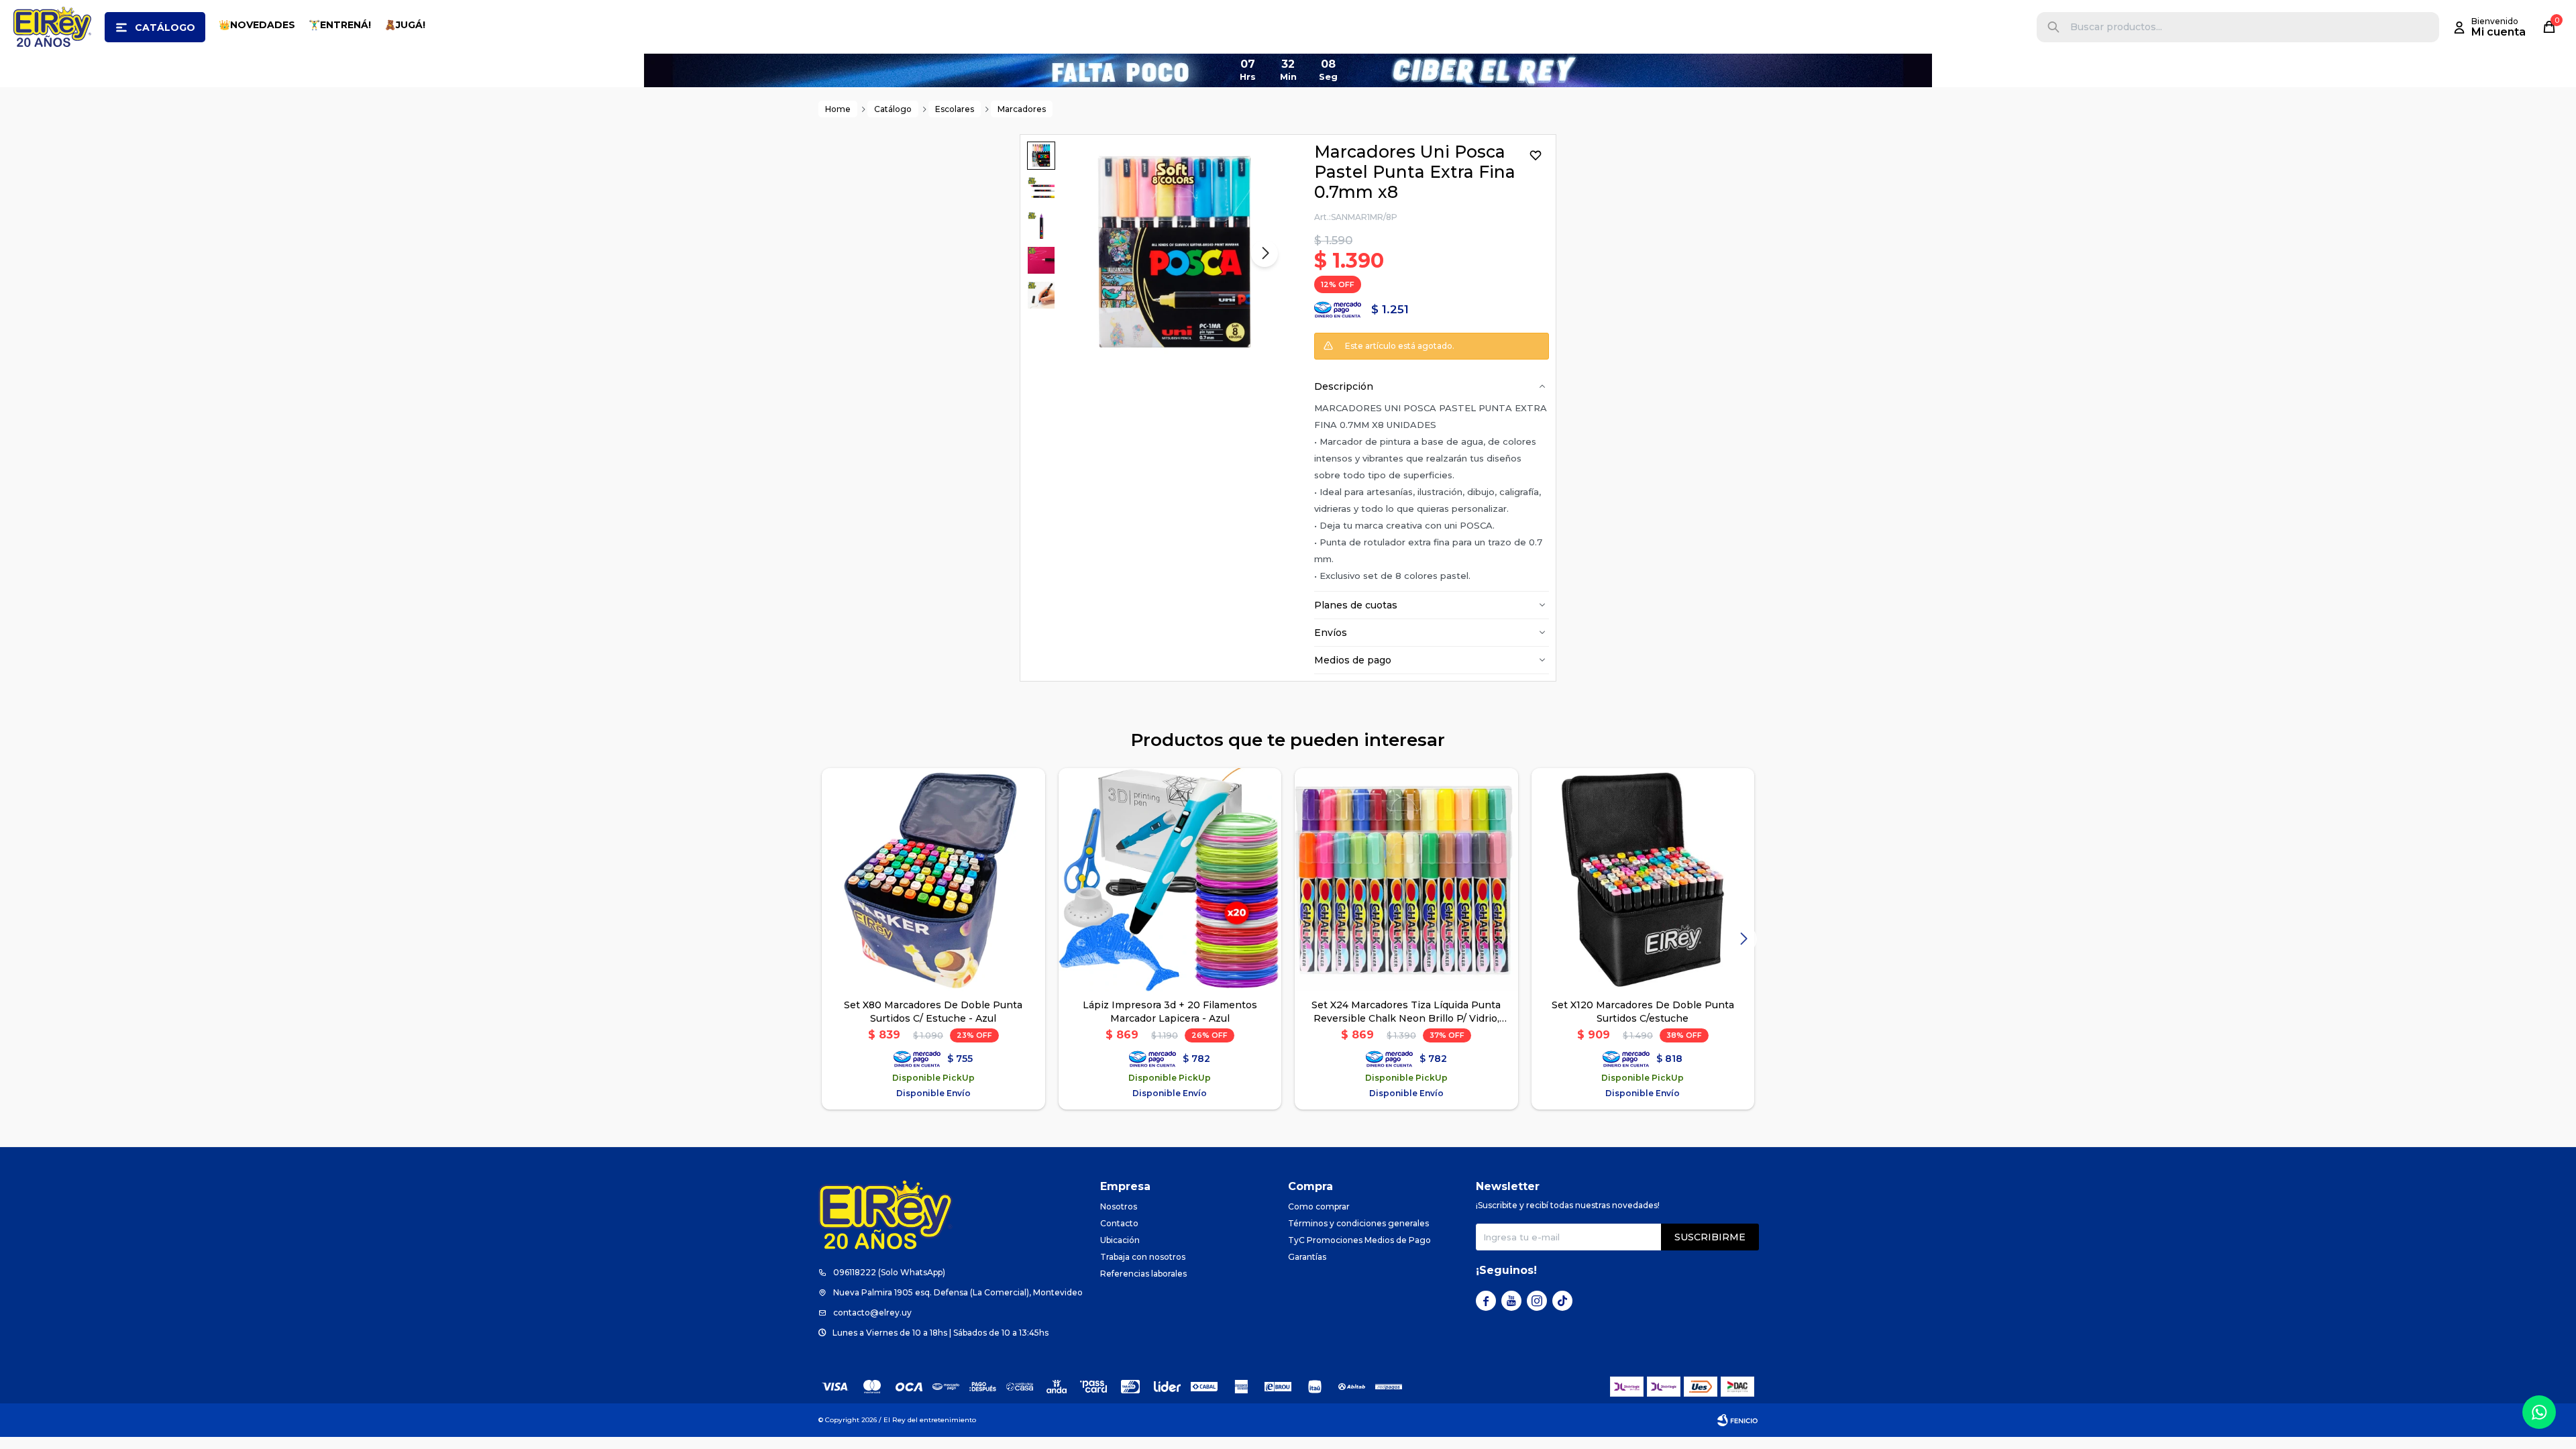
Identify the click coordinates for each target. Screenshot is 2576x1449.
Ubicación (1120, 1240)
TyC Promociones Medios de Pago (1359, 1240)
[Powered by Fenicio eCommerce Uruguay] (1737, 1420)
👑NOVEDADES (257, 25)
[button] (2053, 27)
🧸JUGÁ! (405, 25)
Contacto (1119, 1223)
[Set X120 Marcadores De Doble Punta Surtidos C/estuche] (1643, 880)
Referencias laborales (1143, 1274)
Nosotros (1119, 1206)
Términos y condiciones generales (1358, 1223)
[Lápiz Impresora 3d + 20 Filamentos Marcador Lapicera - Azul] (1170, 880)
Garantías (1307, 1257)
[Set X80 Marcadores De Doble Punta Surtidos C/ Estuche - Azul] (933, 880)
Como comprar (1319, 1206)
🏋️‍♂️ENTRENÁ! (340, 25)
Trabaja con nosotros (1143, 1257)
